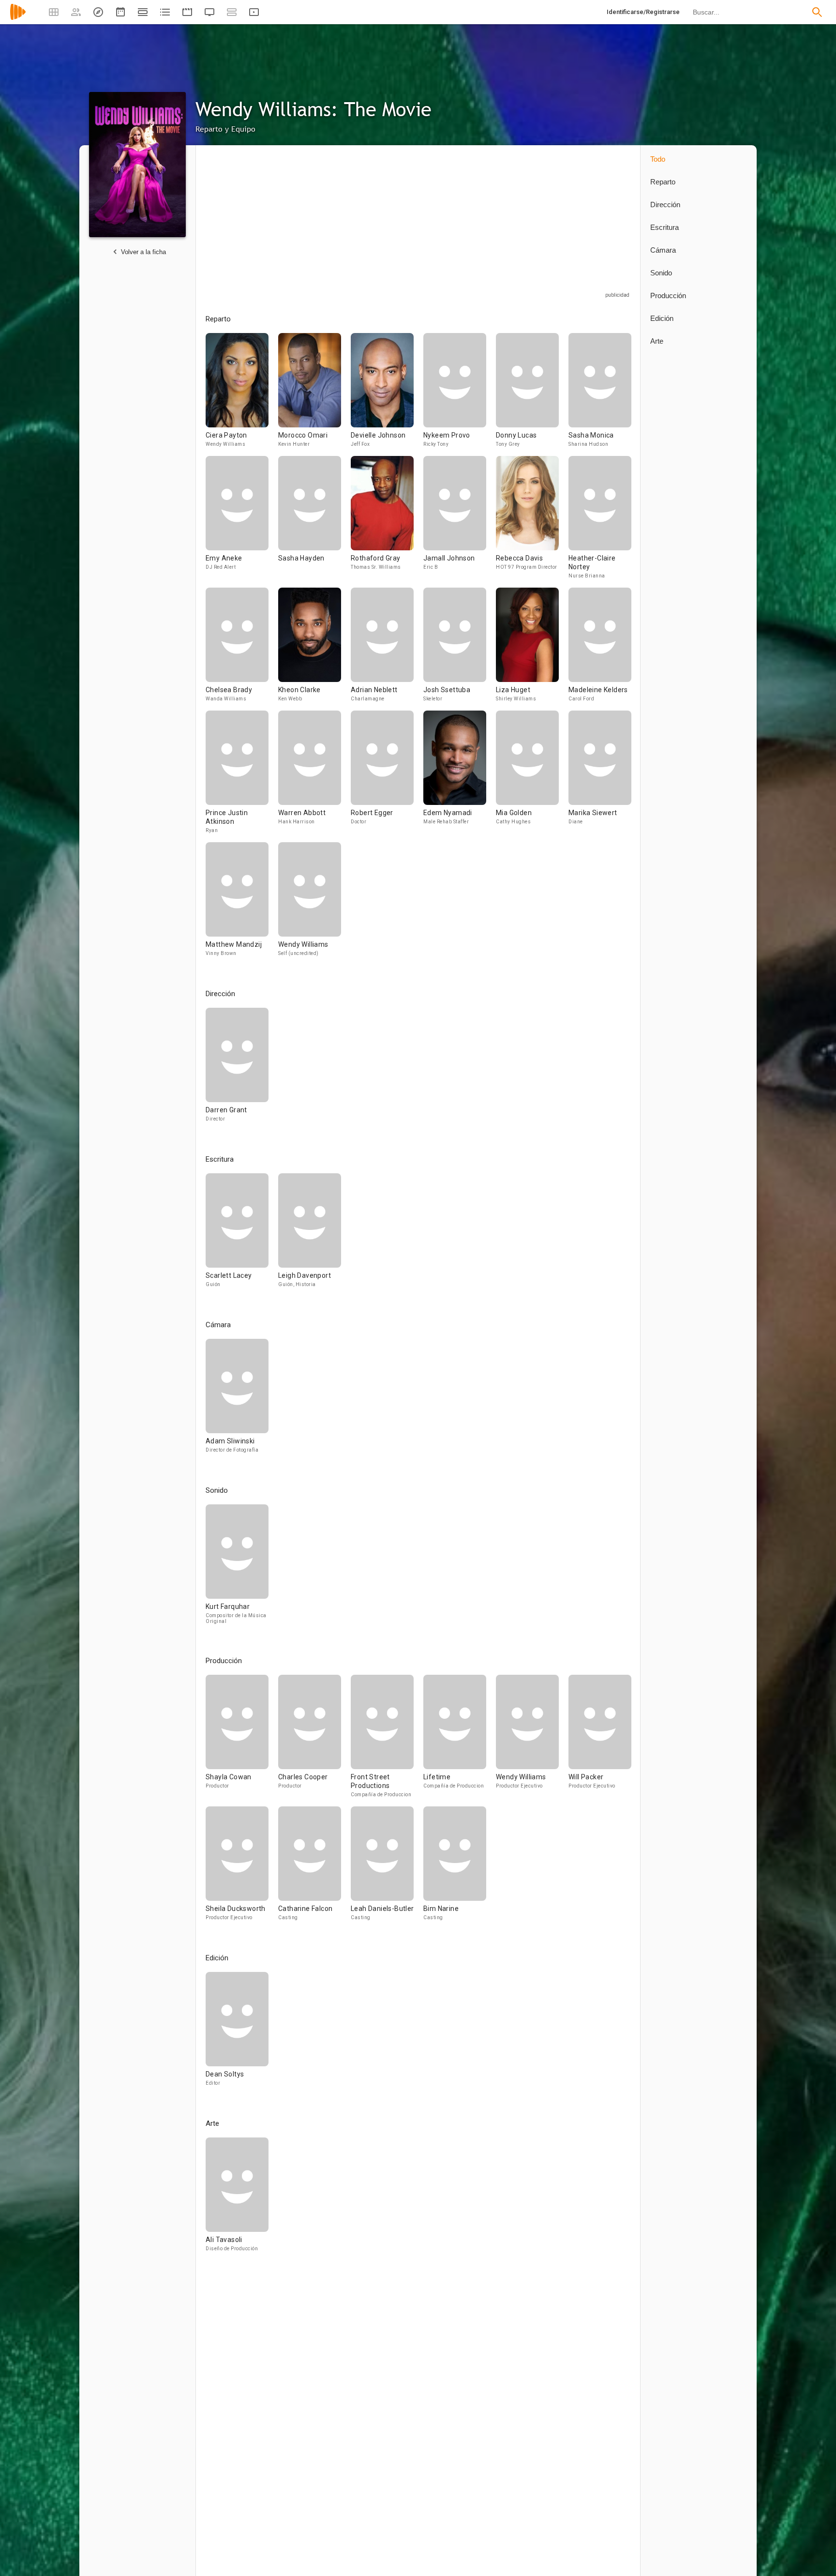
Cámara (663, 250)
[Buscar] (817, 12)
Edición (662, 318)
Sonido (661, 273)
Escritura (664, 227)
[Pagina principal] (18, 18)
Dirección (665, 205)
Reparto (663, 182)
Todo (658, 159)
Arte (657, 341)
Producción (668, 295)
